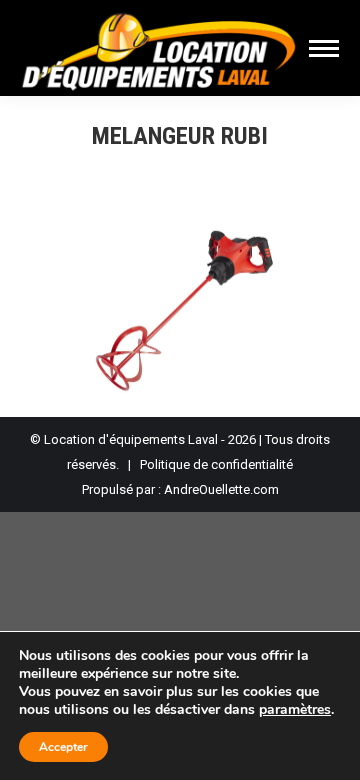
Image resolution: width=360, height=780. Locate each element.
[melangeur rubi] (180, 300)
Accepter (63, 747)
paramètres (295, 710)
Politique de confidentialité (216, 464)
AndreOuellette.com (221, 489)
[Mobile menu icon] (324, 48)
